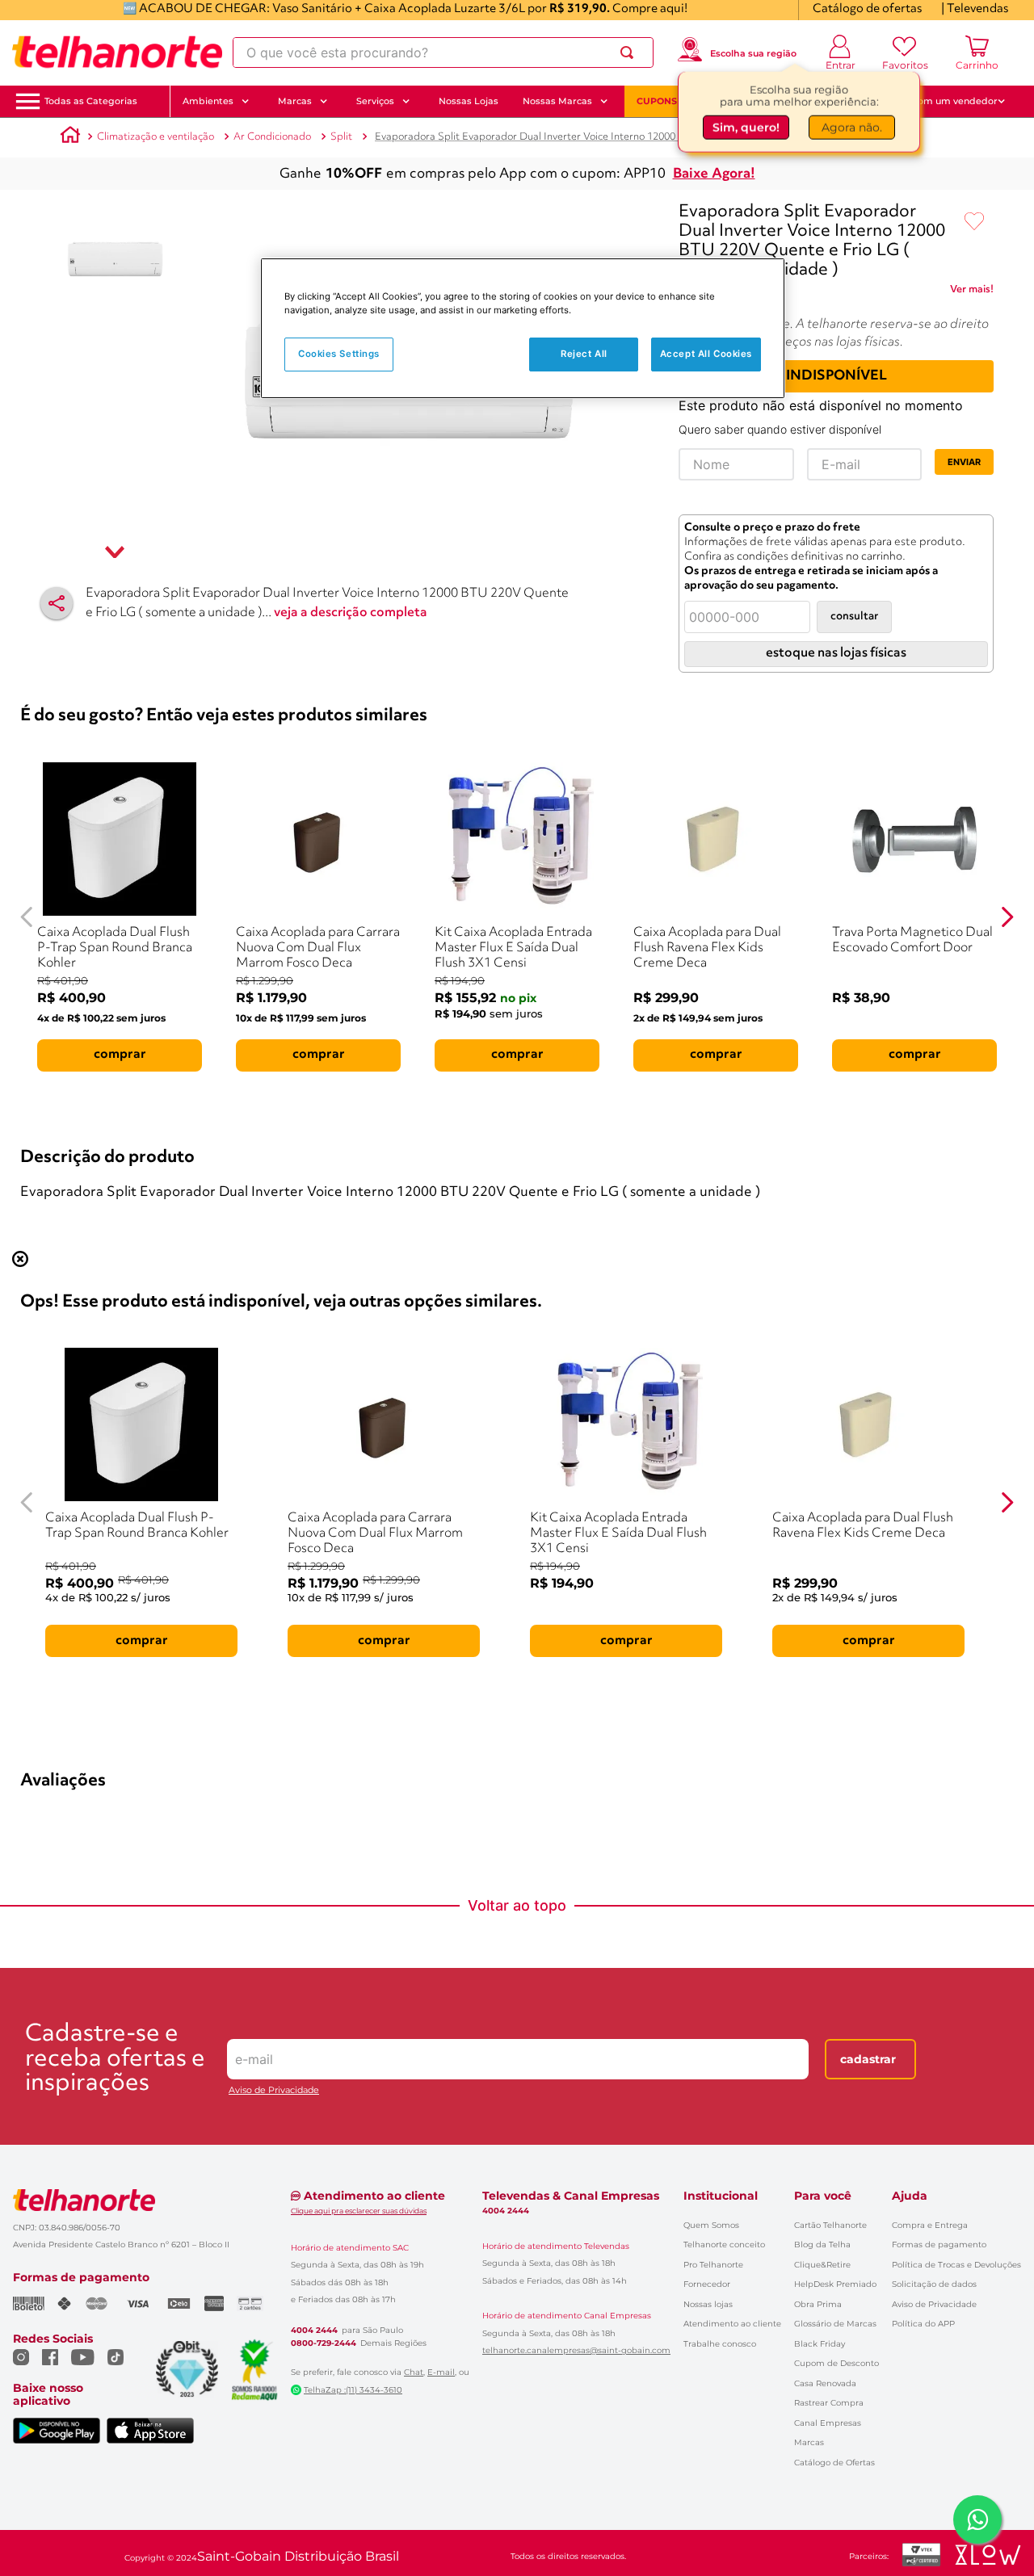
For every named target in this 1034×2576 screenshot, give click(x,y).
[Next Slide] (1007, 917)
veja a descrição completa (351, 613)
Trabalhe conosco (720, 2344)
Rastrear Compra (829, 2403)
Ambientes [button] (208, 101)
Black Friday (820, 2344)
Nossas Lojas (469, 101)
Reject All (584, 354)
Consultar (854, 617)
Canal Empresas (828, 2423)
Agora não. (852, 130)
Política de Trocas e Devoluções (956, 2265)
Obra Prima (818, 2304)
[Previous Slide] (27, 917)
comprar (120, 1055)
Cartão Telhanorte (830, 2225)
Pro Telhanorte (713, 2265)
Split (341, 137)
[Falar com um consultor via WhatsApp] (977, 2519)
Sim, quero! (746, 130)
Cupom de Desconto (836, 2363)
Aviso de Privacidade (274, 2090)
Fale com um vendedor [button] (944, 101)
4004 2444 (314, 2331)
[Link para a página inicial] (70, 137)
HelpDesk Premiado (835, 2284)
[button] (91, 101)
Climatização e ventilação (156, 137)
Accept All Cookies (706, 354)
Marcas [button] (295, 101)
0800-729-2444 (324, 2343)
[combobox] (443, 52)
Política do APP (923, 2324)
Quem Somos (711, 2225)
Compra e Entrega (930, 2225)
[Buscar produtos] (630, 52)
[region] (523, 328)
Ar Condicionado (272, 137)
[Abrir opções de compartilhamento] (57, 603)
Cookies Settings (339, 354)
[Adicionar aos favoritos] (974, 222)
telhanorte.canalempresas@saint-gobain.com (576, 2351)
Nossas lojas (708, 2304)
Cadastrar (868, 2059)
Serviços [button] (375, 101)
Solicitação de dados (934, 2284)
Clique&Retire (822, 2265)
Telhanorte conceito (724, 2245)
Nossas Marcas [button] (557, 101)
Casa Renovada (825, 2383)
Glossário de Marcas (835, 2324)
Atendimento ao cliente (732, 2324)
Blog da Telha (822, 2245)
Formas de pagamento (939, 2245)
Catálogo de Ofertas (834, 2463)
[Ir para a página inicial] (117, 52)
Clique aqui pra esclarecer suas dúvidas (359, 2211)
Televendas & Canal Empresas (571, 2196)
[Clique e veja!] (972, 292)
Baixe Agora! (714, 174)
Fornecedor (707, 2284)
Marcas (809, 2442)
